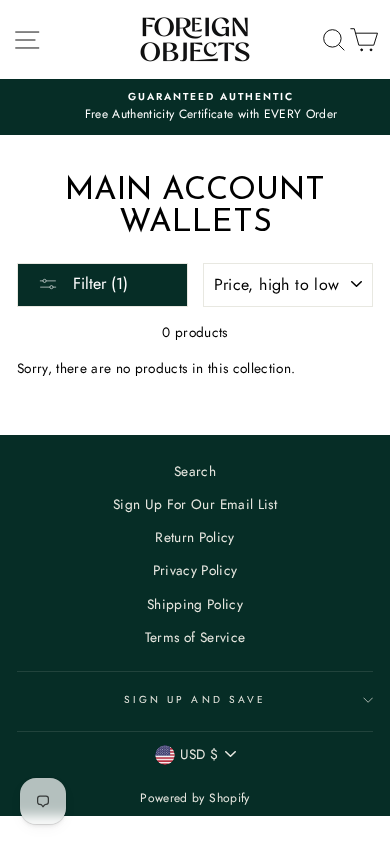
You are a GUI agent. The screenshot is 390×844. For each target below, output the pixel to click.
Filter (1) (98, 283)
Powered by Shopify (194, 798)
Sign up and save (195, 699)
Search (195, 471)
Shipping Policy (195, 604)
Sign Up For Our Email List (195, 504)
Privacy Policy (195, 570)
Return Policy (194, 537)
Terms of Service (195, 637)
